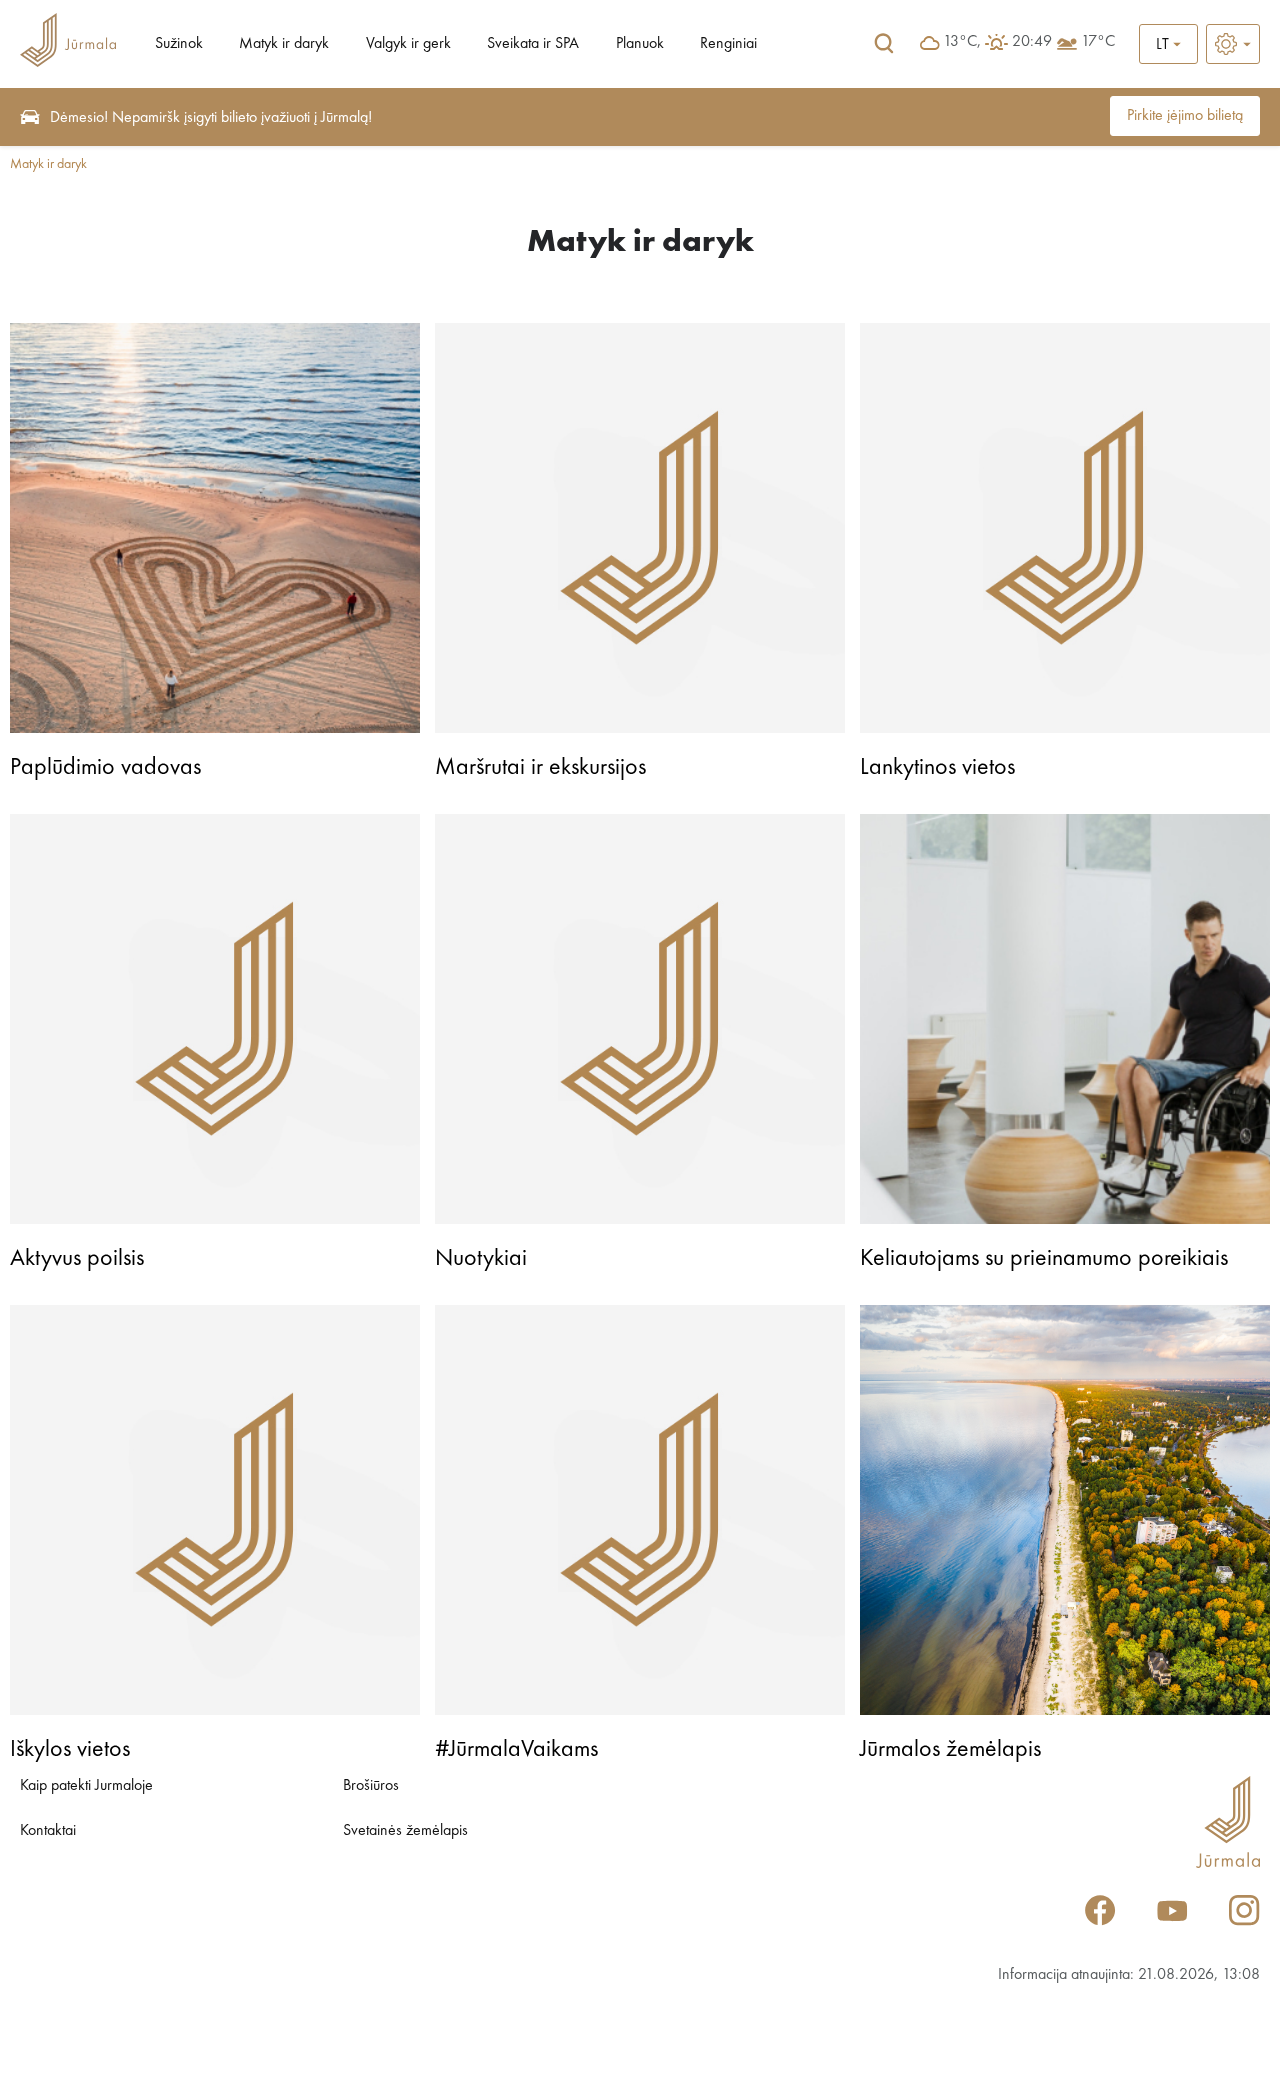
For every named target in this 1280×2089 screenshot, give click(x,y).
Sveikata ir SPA (533, 44)
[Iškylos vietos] (215, 1510)
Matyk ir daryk (284, 44)
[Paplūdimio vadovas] (215, 528)
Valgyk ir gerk (408, 44)
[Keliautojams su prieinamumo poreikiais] (1065, 1019)
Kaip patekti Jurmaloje (86, 1786)
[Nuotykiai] (640, 1019)
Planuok (640, 44)
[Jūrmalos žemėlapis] (1065, 1510)
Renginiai (728, 44)
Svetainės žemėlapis (405, 1831)
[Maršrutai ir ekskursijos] (640, 528)
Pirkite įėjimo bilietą (1185, 116)
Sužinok (179, 44)
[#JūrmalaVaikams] (640, 1510)
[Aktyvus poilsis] (215, 1019)
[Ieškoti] (884, 44)
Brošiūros (371, 1786)
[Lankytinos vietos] (1065, 528)
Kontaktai (48, 1831)
